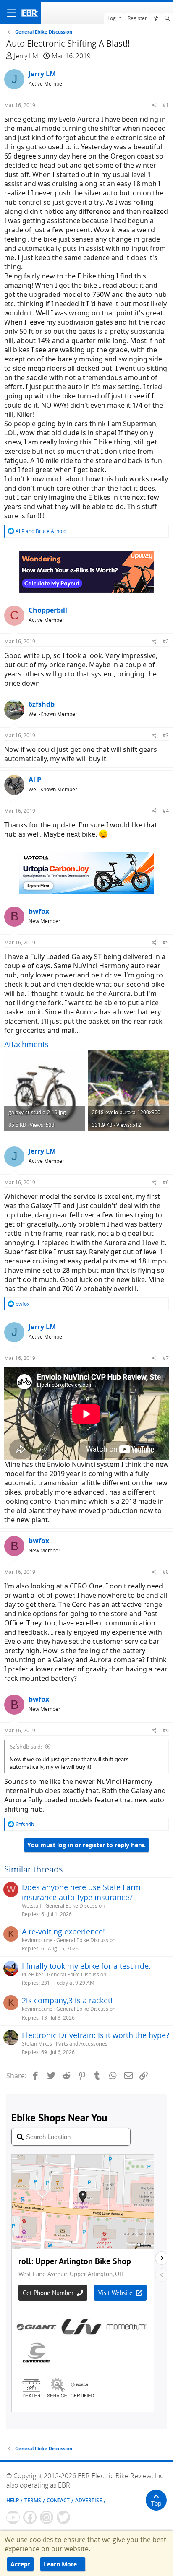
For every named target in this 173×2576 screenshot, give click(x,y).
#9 (166, 1730)
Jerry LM (26, 56)
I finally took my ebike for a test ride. (86, 1966)
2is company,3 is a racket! (67, 2000)
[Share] (154, 105)
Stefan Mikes (37, 2044)
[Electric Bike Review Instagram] (47, 2517)
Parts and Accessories (82, 2044)
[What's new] (156, 18)
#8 (166, 1572)
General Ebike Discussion (75, 1906)
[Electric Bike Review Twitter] (63, 2517)
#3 (166, 735)
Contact (58, 2500)
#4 (166, 811)
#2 (166, 641)
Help (13, 2500)
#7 (166, 1358)
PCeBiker (33, 1974)
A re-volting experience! (63, 1931)
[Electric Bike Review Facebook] (30, 2517)
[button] (12, 13)
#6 (166, 1182)
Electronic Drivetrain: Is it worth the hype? (96, 2035)
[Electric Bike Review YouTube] (13, 2517)
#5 (166, 942)
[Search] (167, 18)
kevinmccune (37, 1940)
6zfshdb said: (26, 1747)
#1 (166, 105)
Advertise (89, 2500)
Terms (33, 2500)
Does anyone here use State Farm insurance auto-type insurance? (81, 1892)
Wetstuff (32, 1906)
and (41, 531)
